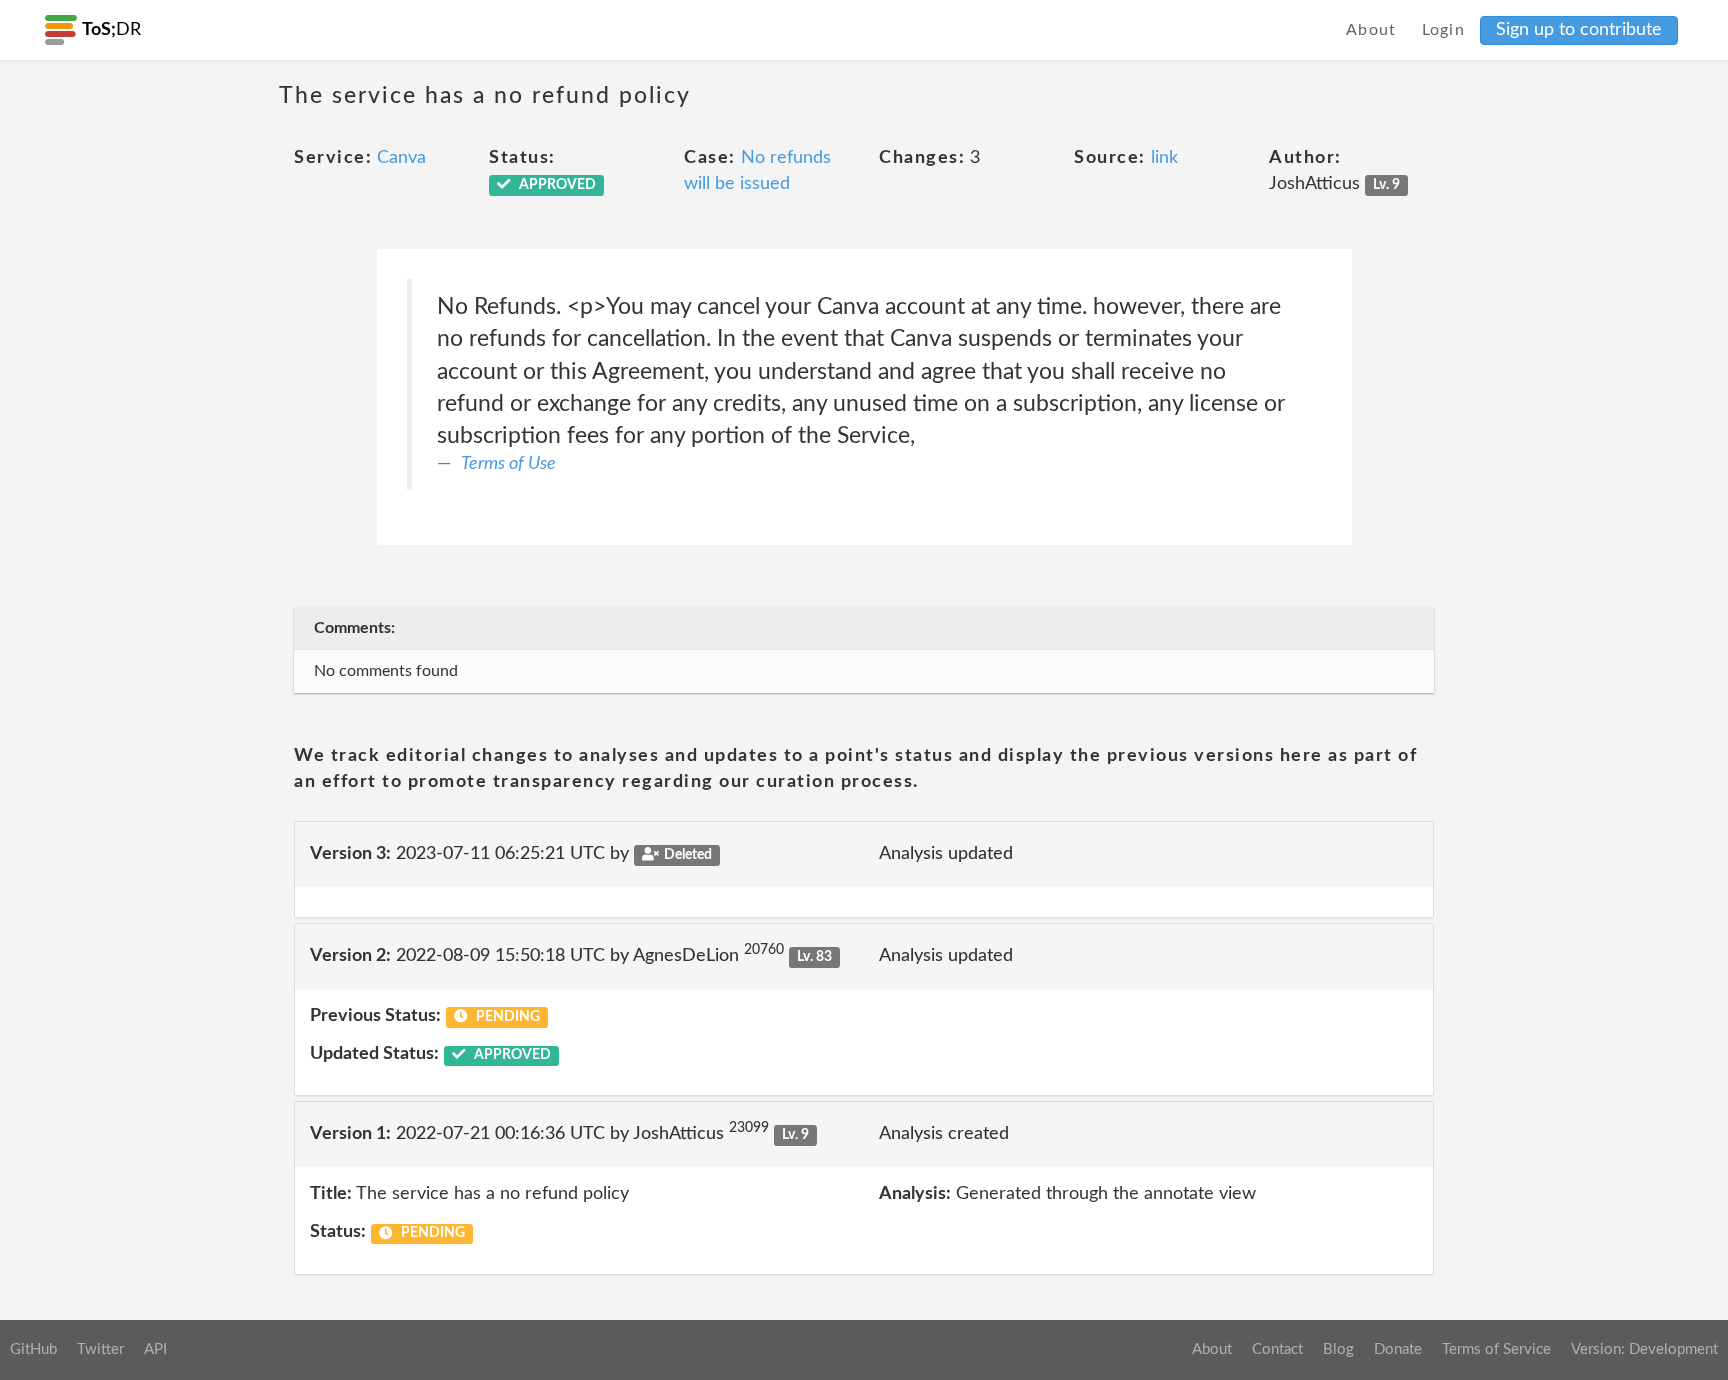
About (1371, 30)
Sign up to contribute (1579, 30)
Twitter (100, 1349)
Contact (1277, 1349)
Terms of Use (508, 464)
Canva (401, 158)
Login (1444, 30)
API (155, 1349)
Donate (1398, 1349)
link (1164, 158)
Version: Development (1644, 1349)
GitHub (33, 1349)
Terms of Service (1496, 1349)
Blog (1338, 1349)
